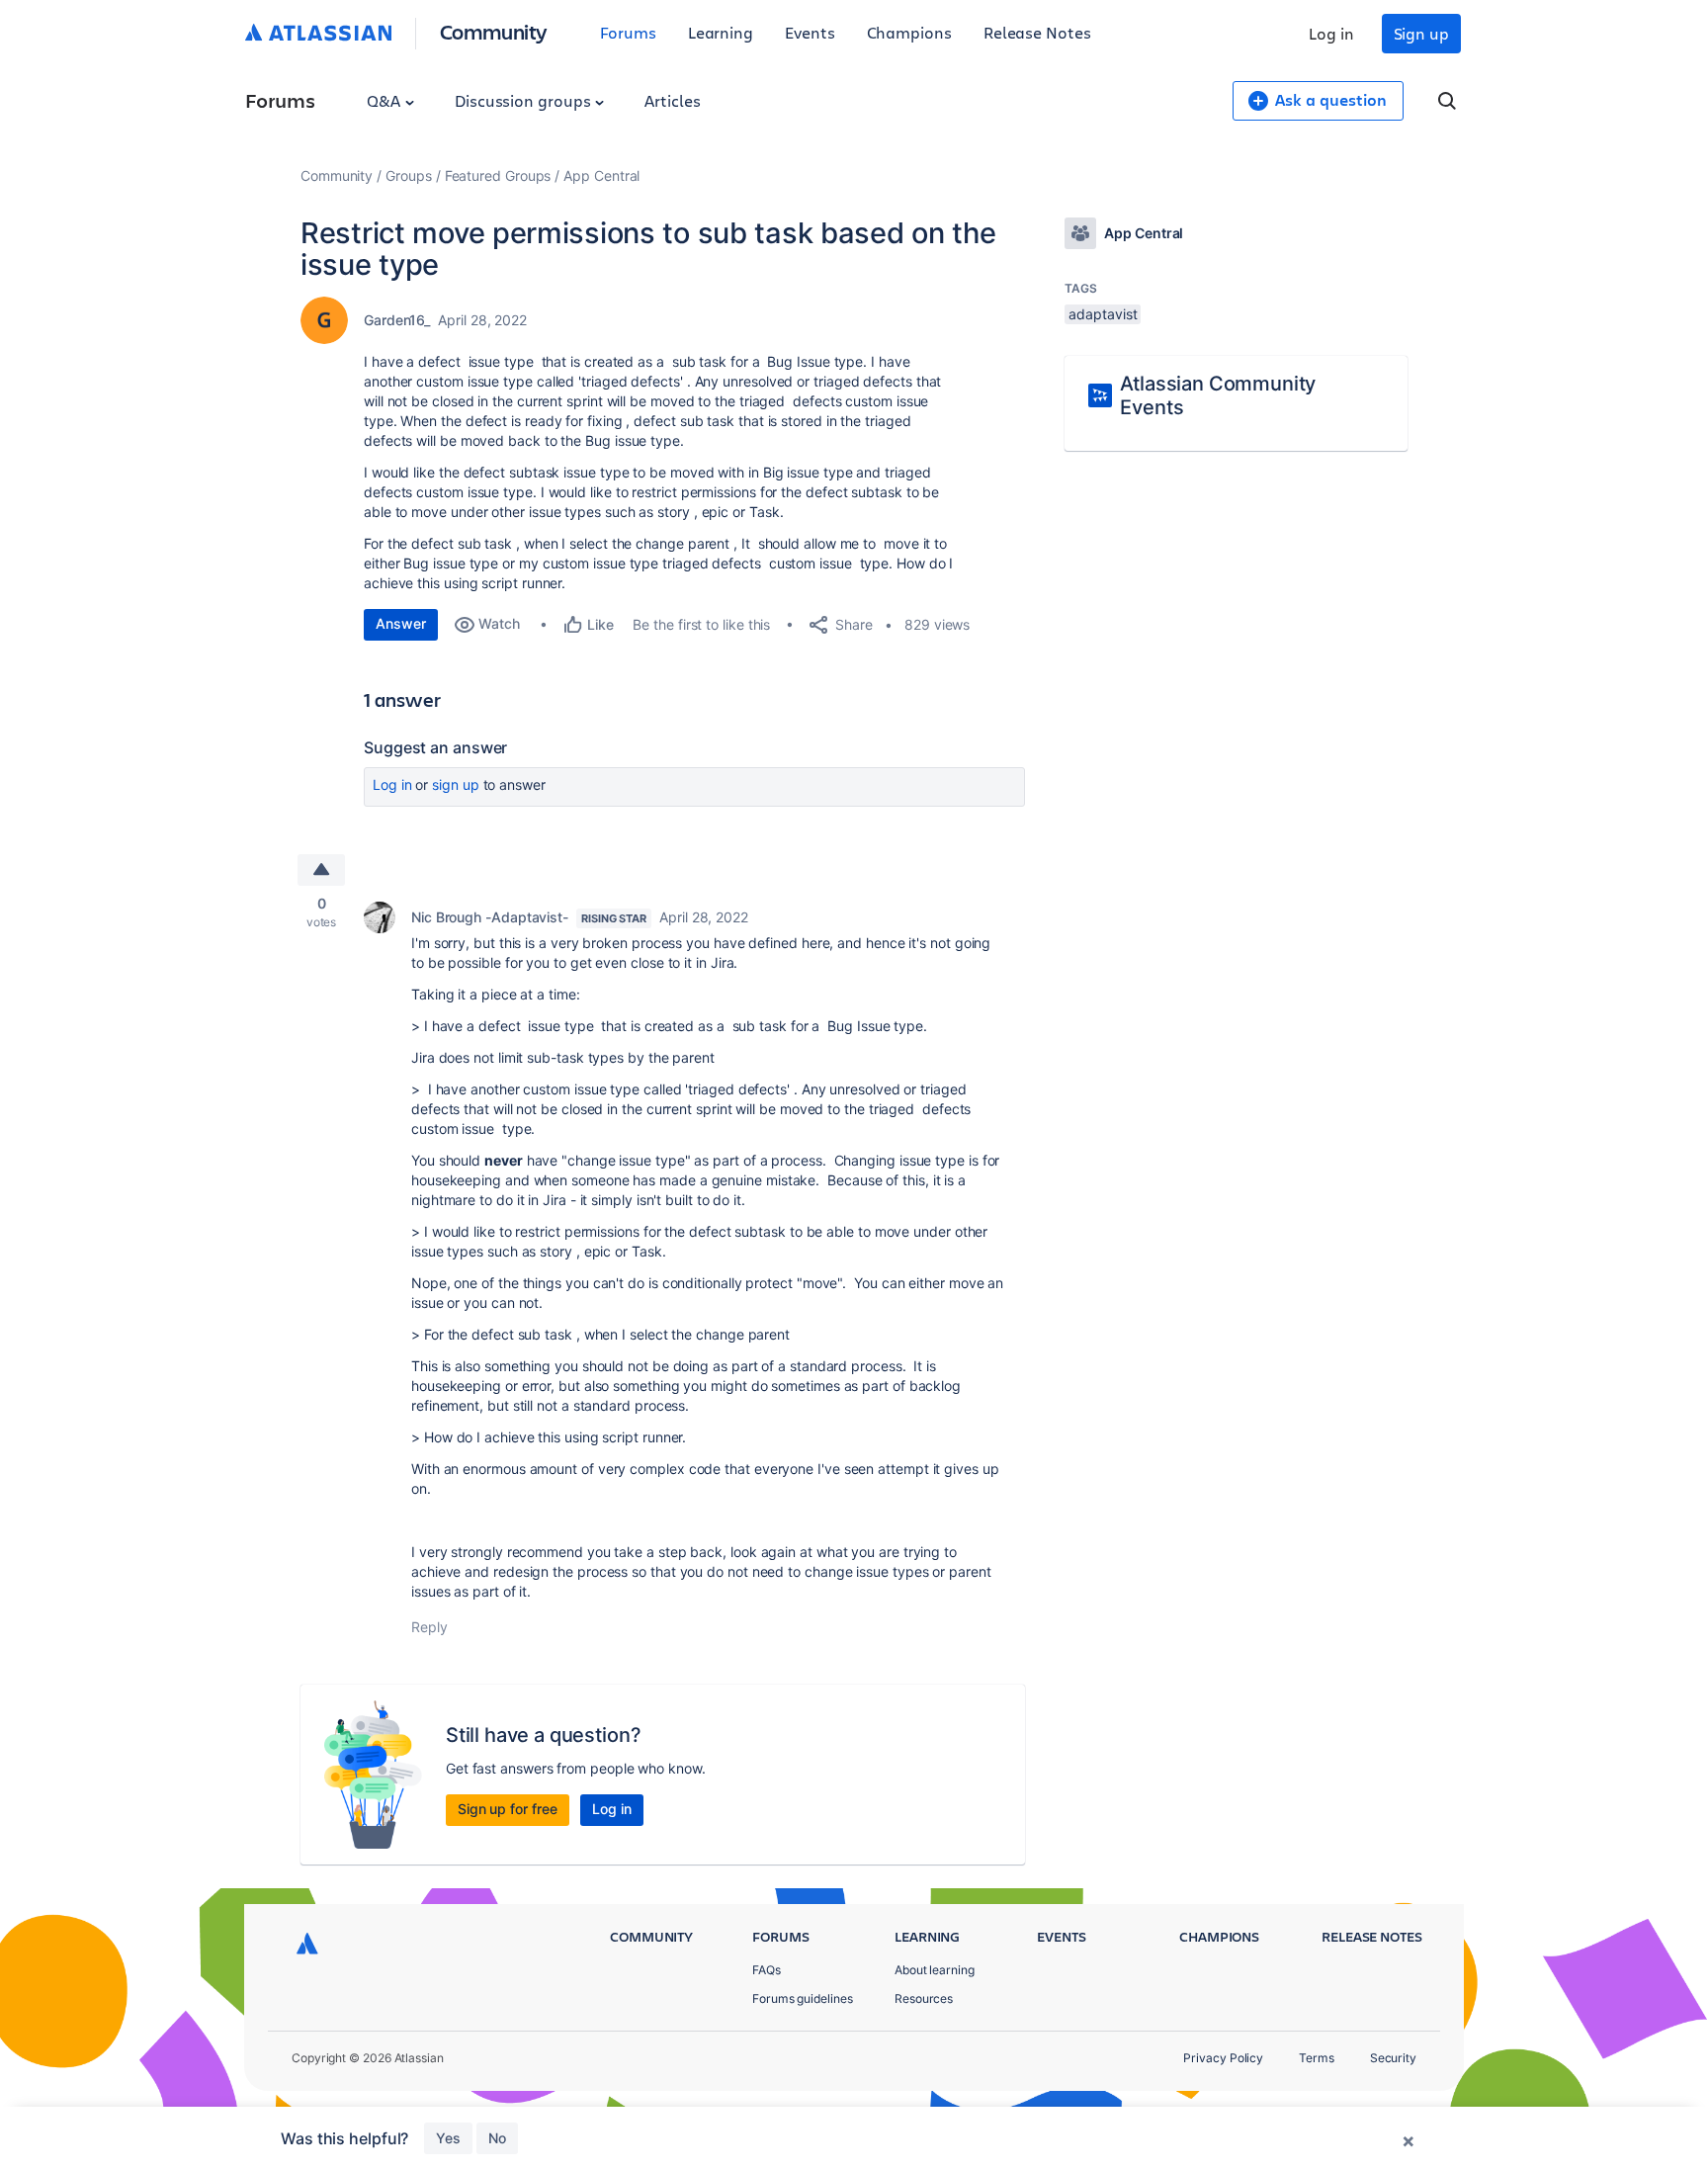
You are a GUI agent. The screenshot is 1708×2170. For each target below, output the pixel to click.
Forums (628, 32)
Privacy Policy (1223, 2058)
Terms (1317, 2058)
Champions (909, 32)
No (497, 2138)
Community (494, 31)
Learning (721, 32)
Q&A (385, 100)
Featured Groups (498, 175)
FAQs (767, 1970)
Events (810, 32)
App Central (601, 175)
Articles (672, 100)
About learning (935, 1970)
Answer (401, 623)
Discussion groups (525, 100)
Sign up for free (508, 1809)
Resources (924, 1998)
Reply (429, 1627)
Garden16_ (397, 320)
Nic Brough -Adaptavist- (490, 917)
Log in (1331, 33)
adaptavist (1103, 314)
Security (1393, 2058)
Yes (448, 2138)
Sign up (1421, 33)
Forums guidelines (803, 1998)
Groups (409, 175)
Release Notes (1037, 32)
